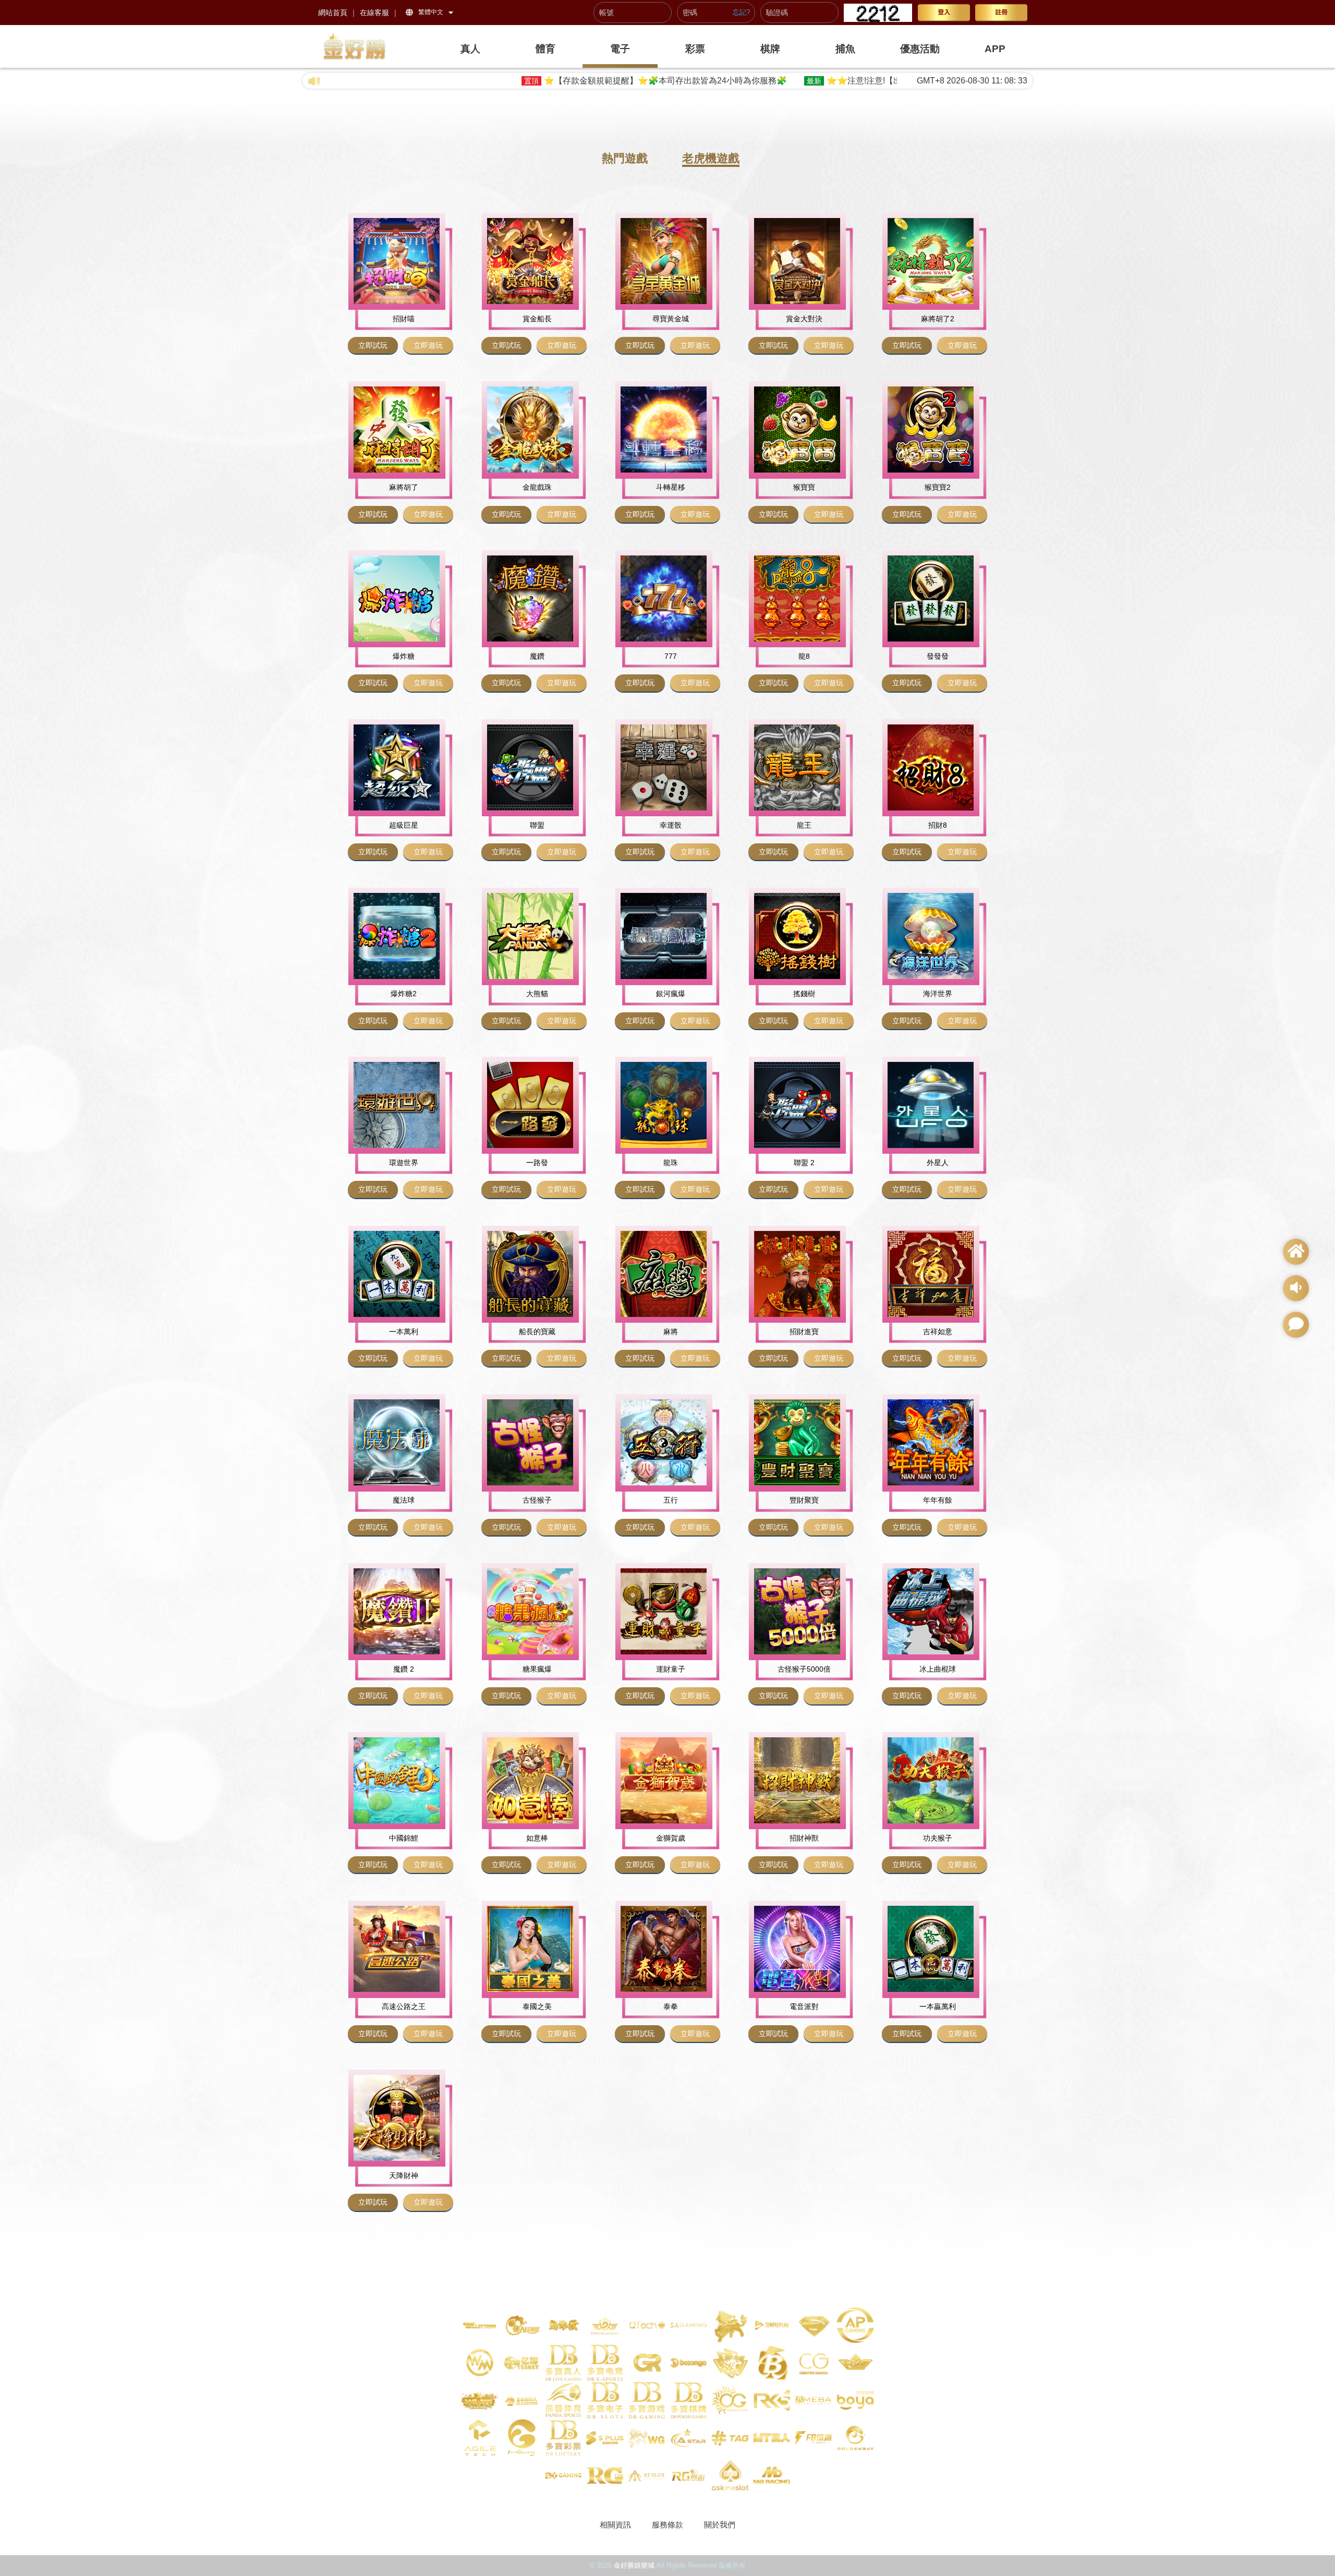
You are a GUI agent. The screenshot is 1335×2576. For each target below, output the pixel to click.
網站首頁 (333, 13)
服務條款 (667, 2525)
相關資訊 (615, 2525)
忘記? (741, 13)
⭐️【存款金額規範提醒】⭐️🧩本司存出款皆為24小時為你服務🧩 (485, 81)
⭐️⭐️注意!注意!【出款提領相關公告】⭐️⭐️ (727, 81)
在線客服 (374, 13)
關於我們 (720, 2525)
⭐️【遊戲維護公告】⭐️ (892, 81)
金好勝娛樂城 (634, 2565)
